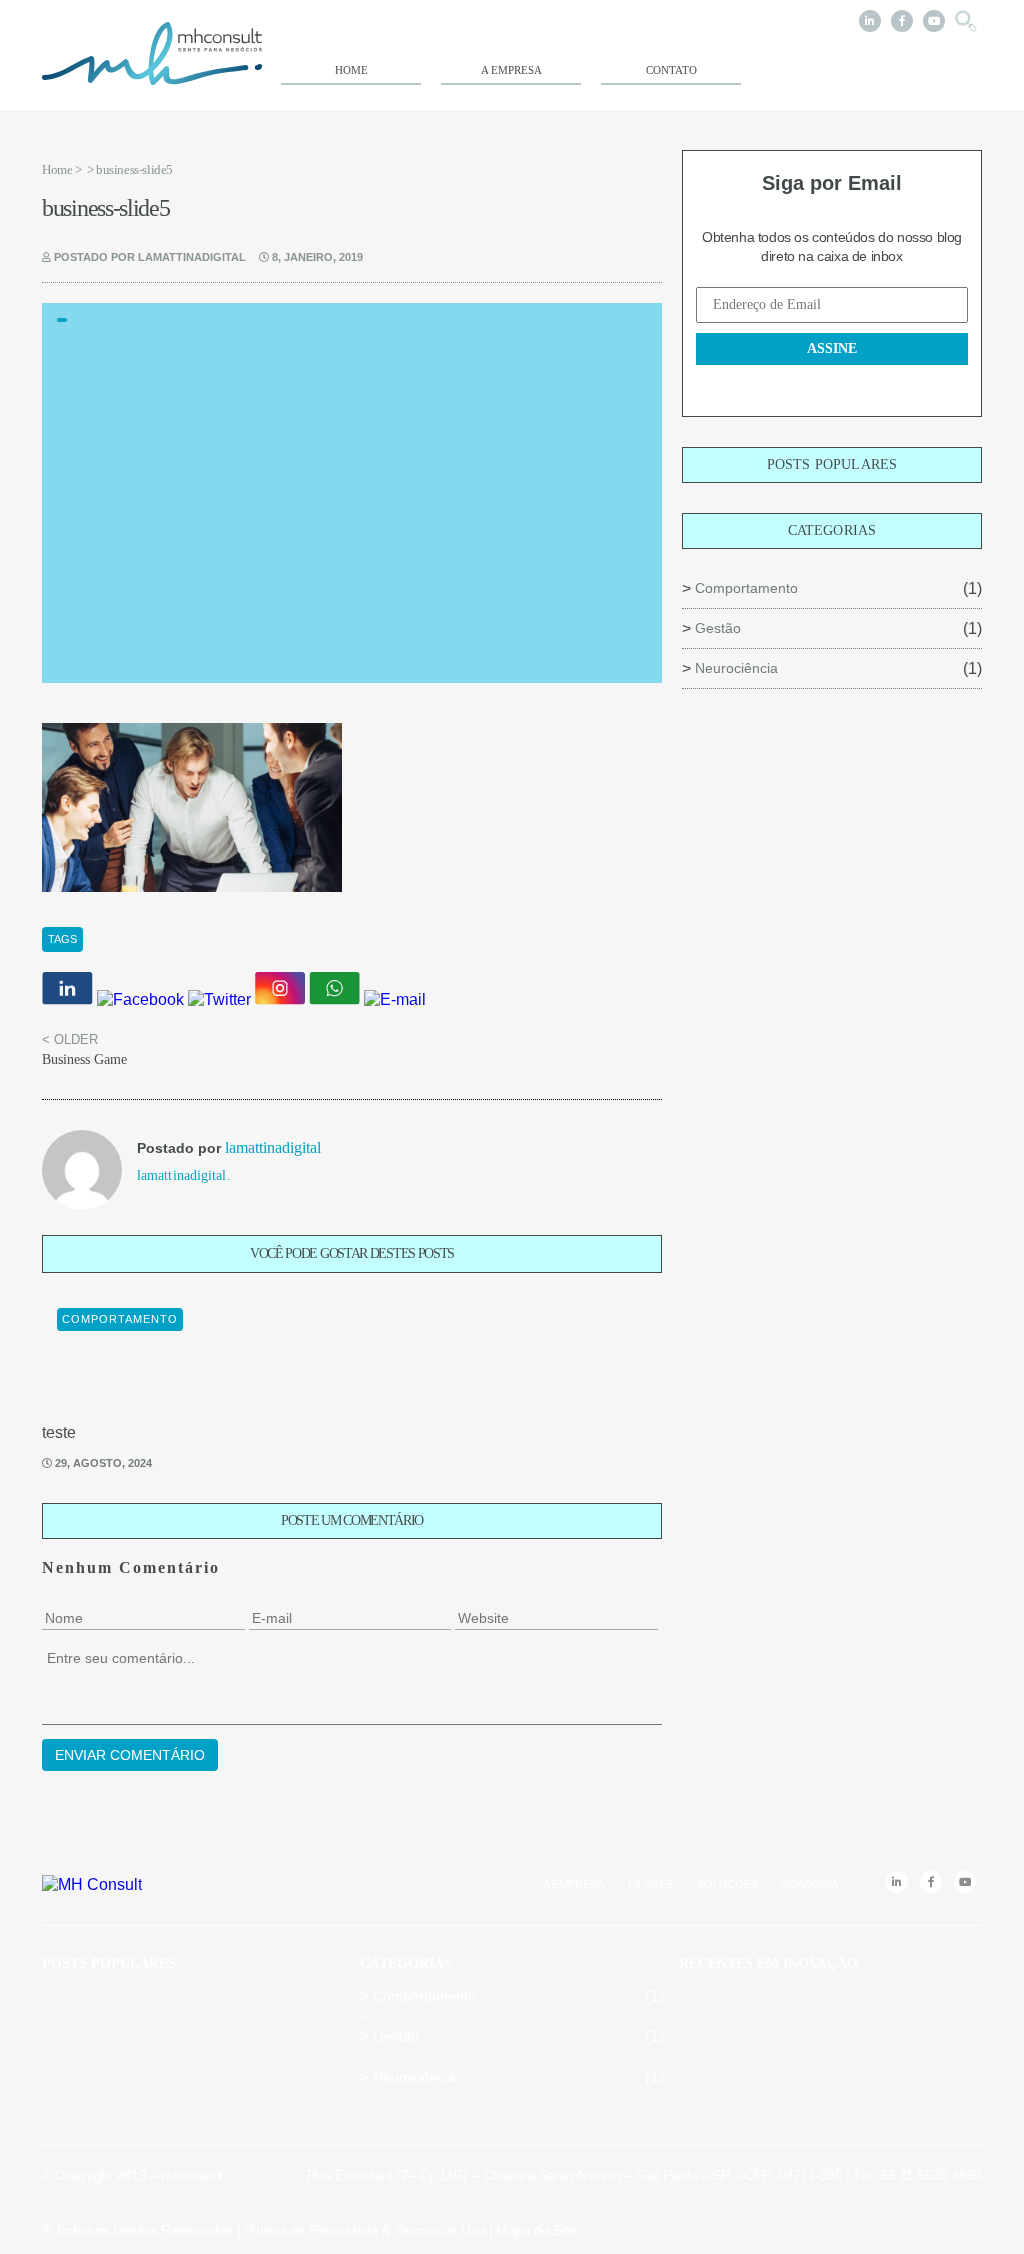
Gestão (718, 628)
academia (810, 1884)
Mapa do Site (535, 2230)
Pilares (650, 1884)
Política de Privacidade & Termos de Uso (364, 2230)
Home (351, 70)
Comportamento (746, 588)
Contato (671, 70)
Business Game (84, 1059)
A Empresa (511, 70)
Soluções (727, 1884)
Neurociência (736, 668)
